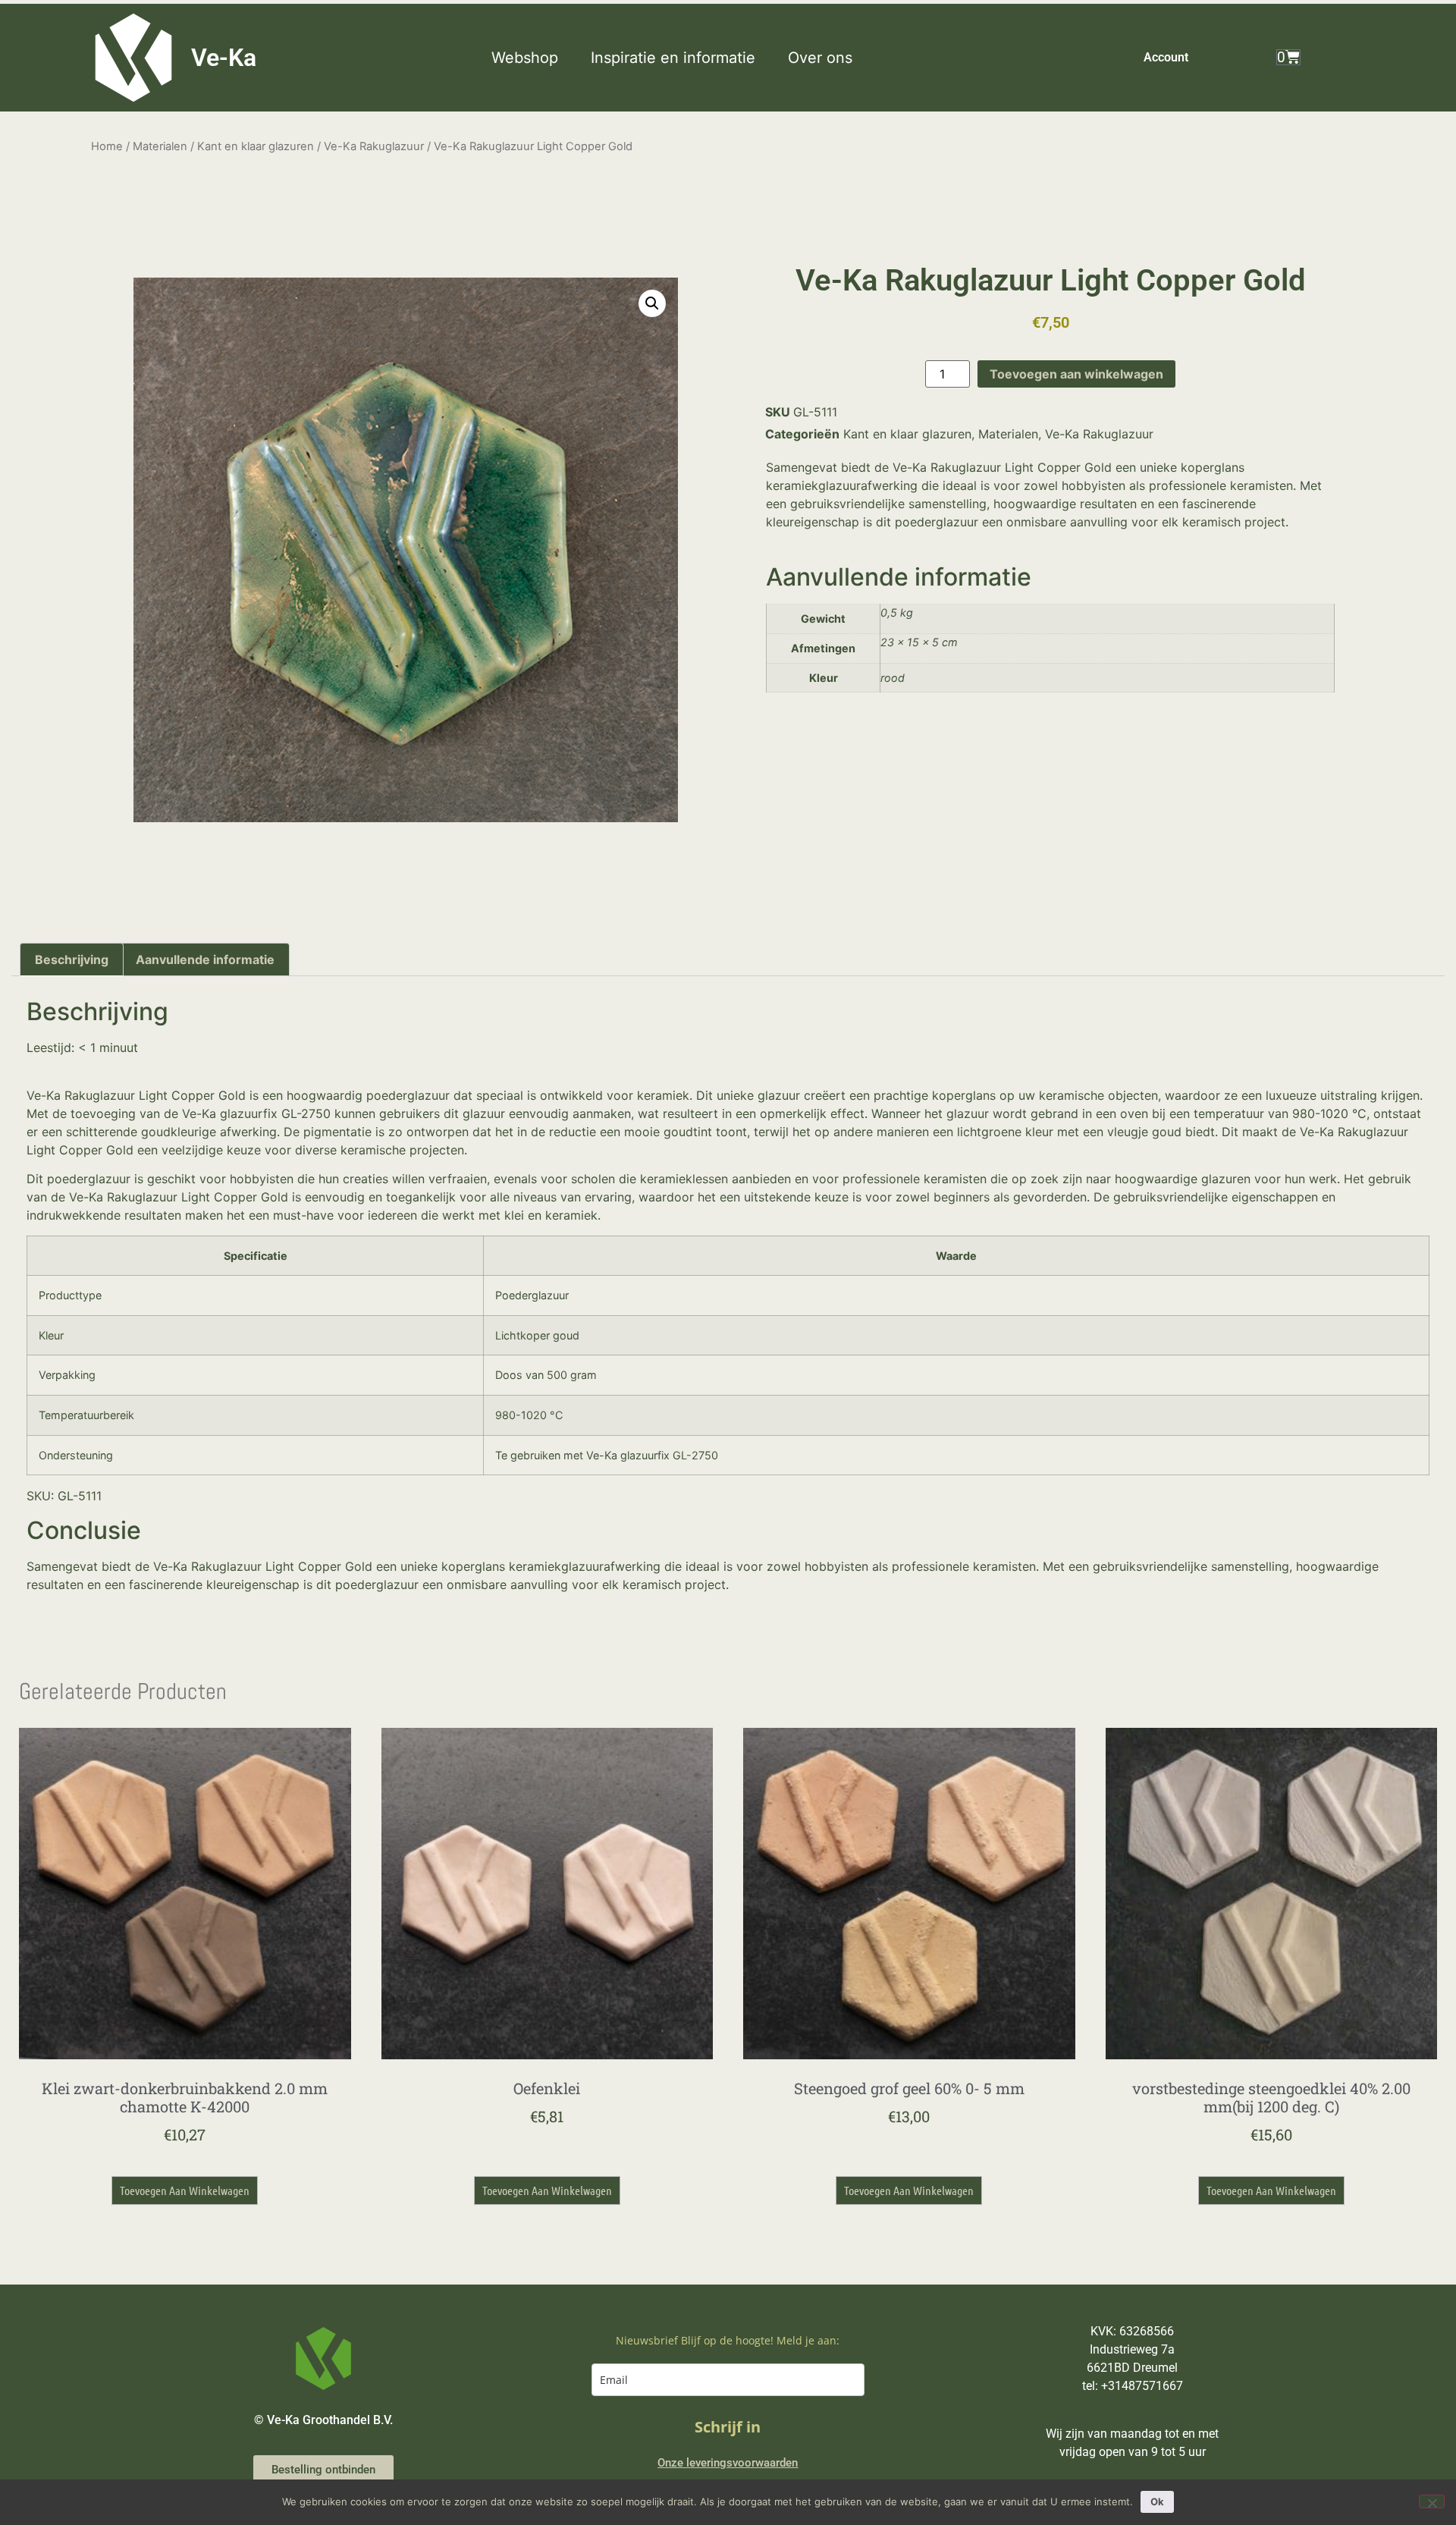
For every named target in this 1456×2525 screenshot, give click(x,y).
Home (107, 146)
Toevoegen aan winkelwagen (1076, 374)
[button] (533, 58)
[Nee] (1432, 2501)
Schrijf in (728, 2427)
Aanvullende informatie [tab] (205, 959)
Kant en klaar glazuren (256, 146)
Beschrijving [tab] (72, 959)
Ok (1157, 2501)
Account (1166, 57)
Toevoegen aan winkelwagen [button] (185, 2190)
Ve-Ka (224, 58)
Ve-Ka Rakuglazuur (374, 146)
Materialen (160, 146)
